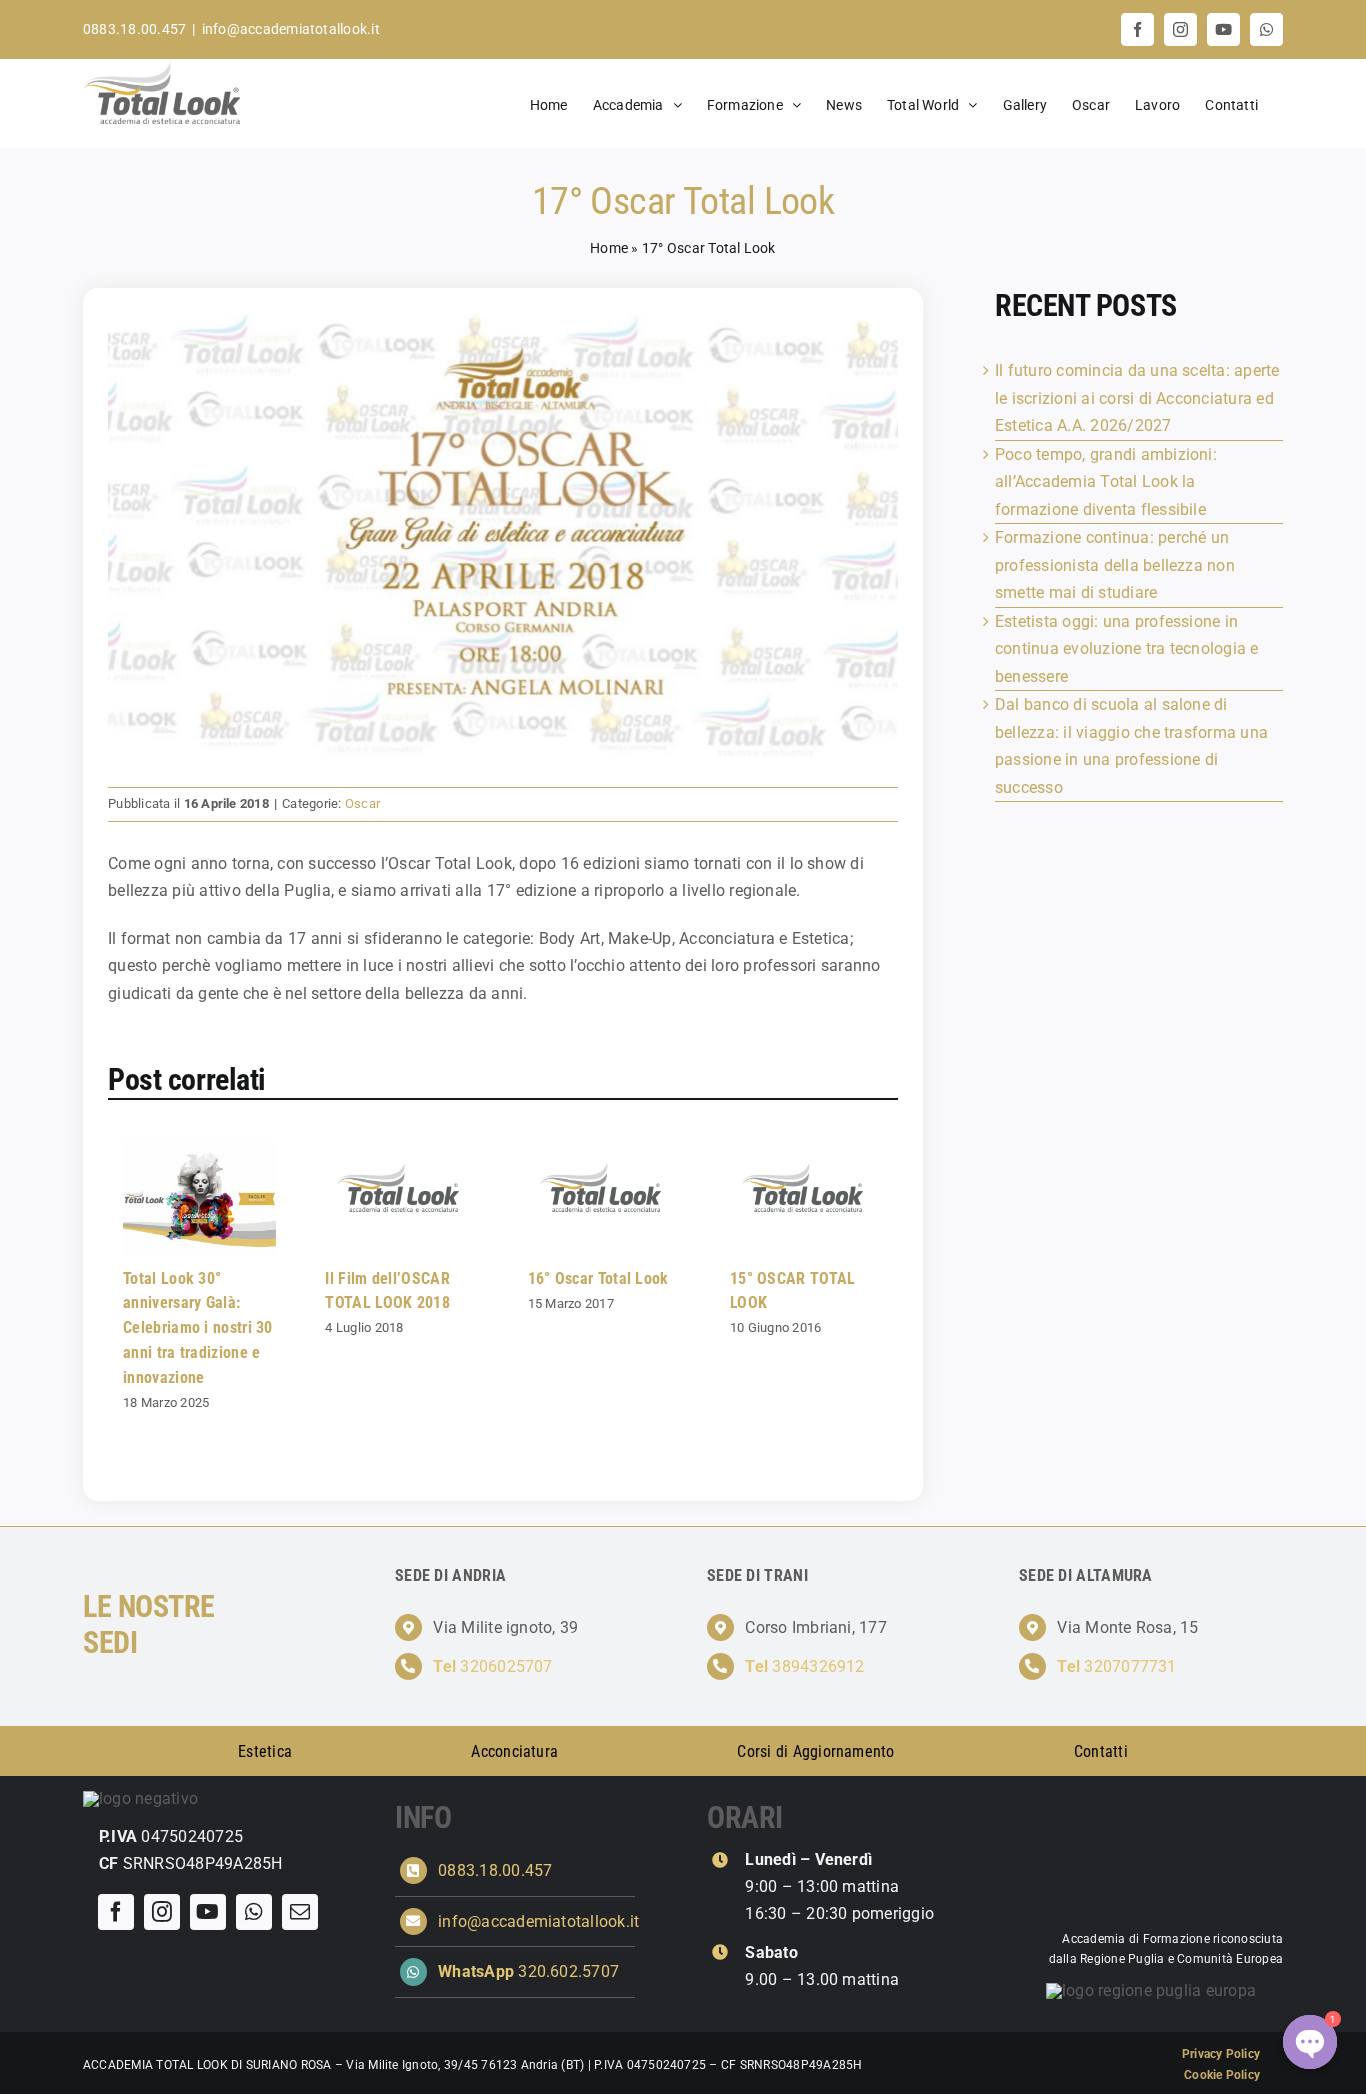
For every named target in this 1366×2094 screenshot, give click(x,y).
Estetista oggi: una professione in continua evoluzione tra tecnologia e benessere (1127, 649)
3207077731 (1116, 1666)
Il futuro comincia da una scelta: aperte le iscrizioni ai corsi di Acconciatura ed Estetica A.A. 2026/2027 (1137, 398)
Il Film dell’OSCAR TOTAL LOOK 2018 (397, 1197)
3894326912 (804, 1666)
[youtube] (208, 1912)
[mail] (300, 1912)
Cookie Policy (1222, 2075)
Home (609, 248)
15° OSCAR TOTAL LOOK (802, 1197)
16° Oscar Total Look (599, 1197)
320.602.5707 (528, 1971)
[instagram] (162, 1912)
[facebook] (116, 1912)
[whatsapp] (254, 1912)
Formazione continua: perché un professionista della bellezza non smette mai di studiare (1115, 565)
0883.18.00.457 (495, 1870)
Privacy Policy (1221, 2054)
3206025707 (492, 1666)
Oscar (362, 803)
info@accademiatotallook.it (291, 29)
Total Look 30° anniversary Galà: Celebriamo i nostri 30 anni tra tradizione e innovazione (195, 1197)
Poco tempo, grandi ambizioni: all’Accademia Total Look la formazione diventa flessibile (1106, 482)
